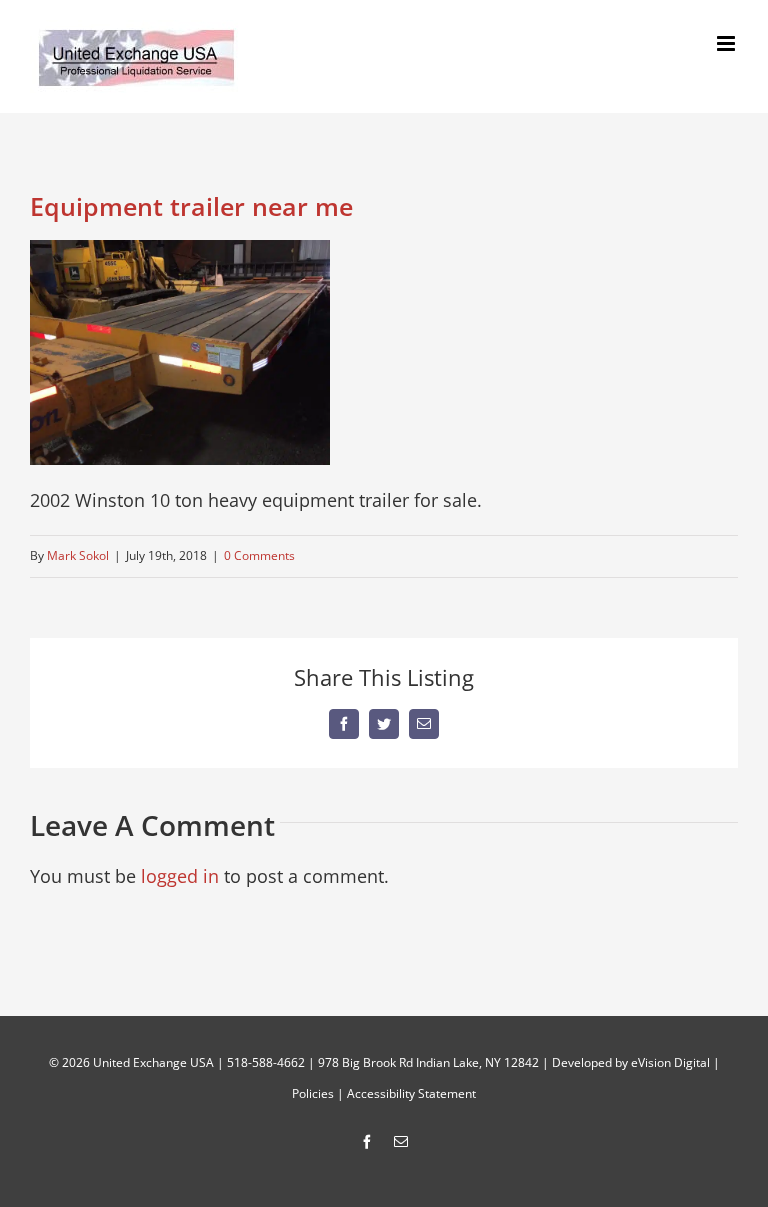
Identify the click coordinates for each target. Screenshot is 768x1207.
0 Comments (259, 555)
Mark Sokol (78, 555)
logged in (180, 876)
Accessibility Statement (411, 1093)
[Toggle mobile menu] (727, 43)
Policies (313, 1093)
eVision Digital (670, 1062)
